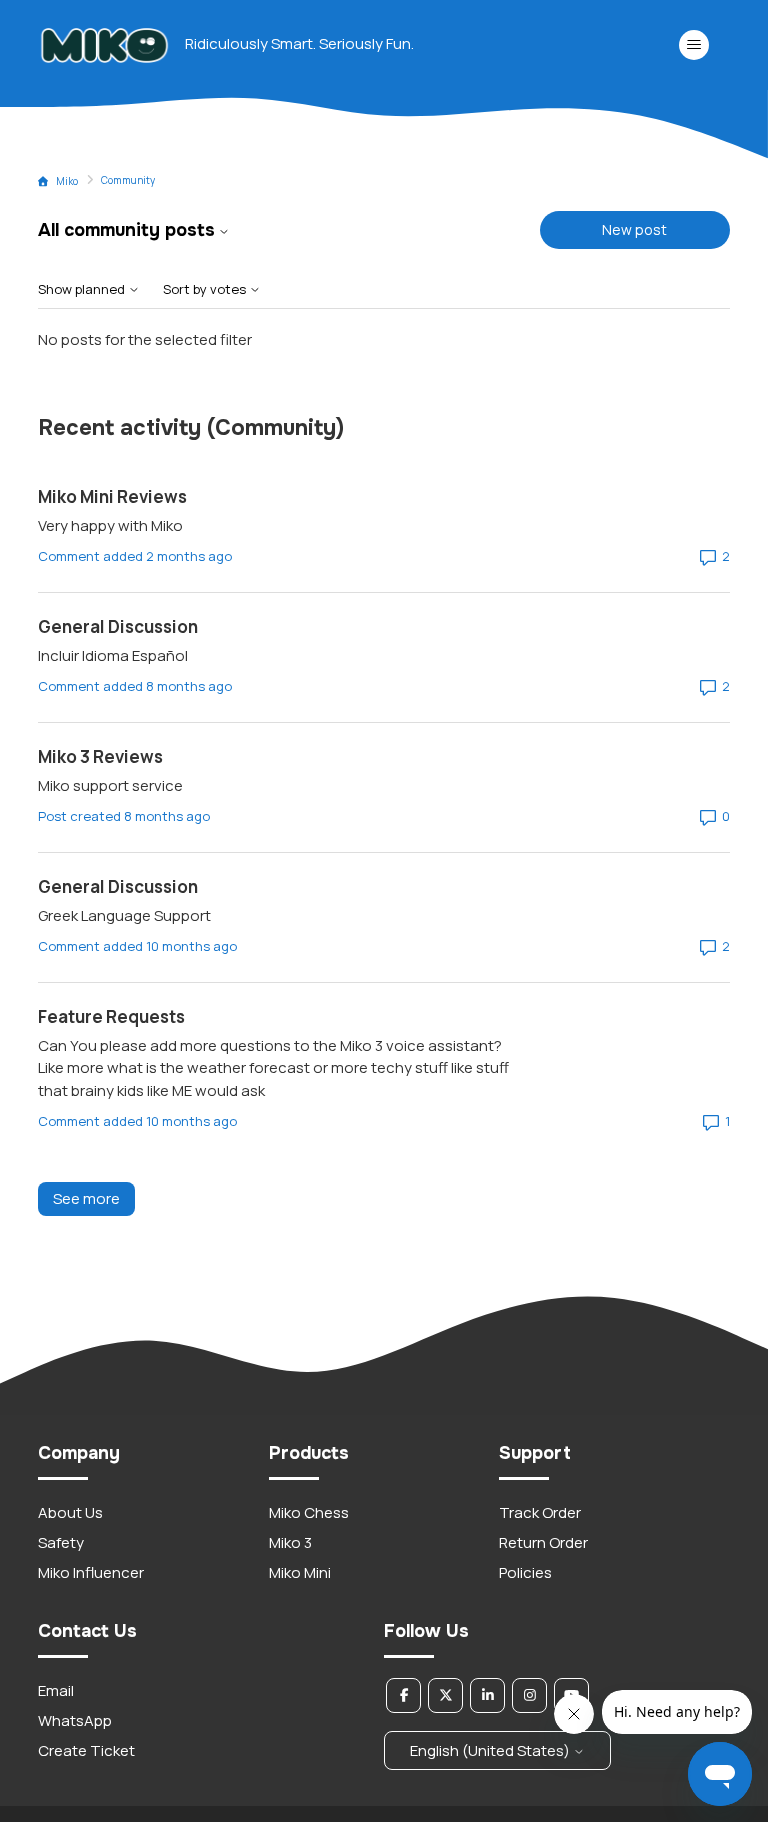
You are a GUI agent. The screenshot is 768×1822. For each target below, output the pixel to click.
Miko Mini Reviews (112, 496)
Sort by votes (206, 289)
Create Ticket (86, 1750)
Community (128, 180)
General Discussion (118, 626)
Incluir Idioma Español (113, 655)
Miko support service (110, 785)
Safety (61, 1542)
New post (634, 229)
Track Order (540, 1512)
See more (94, 1198)
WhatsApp (75, 1720)
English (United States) (491, 1750)
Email (56, 1690)
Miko (67, 181)
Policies (525, 1572)
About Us (70, 1512)
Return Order (543, 1542)
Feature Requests (111, 1016)
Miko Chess (309, 1512)
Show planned (83, 289)
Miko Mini (300, 1572)
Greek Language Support (124, 915)
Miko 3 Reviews (100, 756)
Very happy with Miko (110, 525)
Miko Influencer (91, 1572)
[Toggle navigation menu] (694, 45)
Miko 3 (290, 1542)
